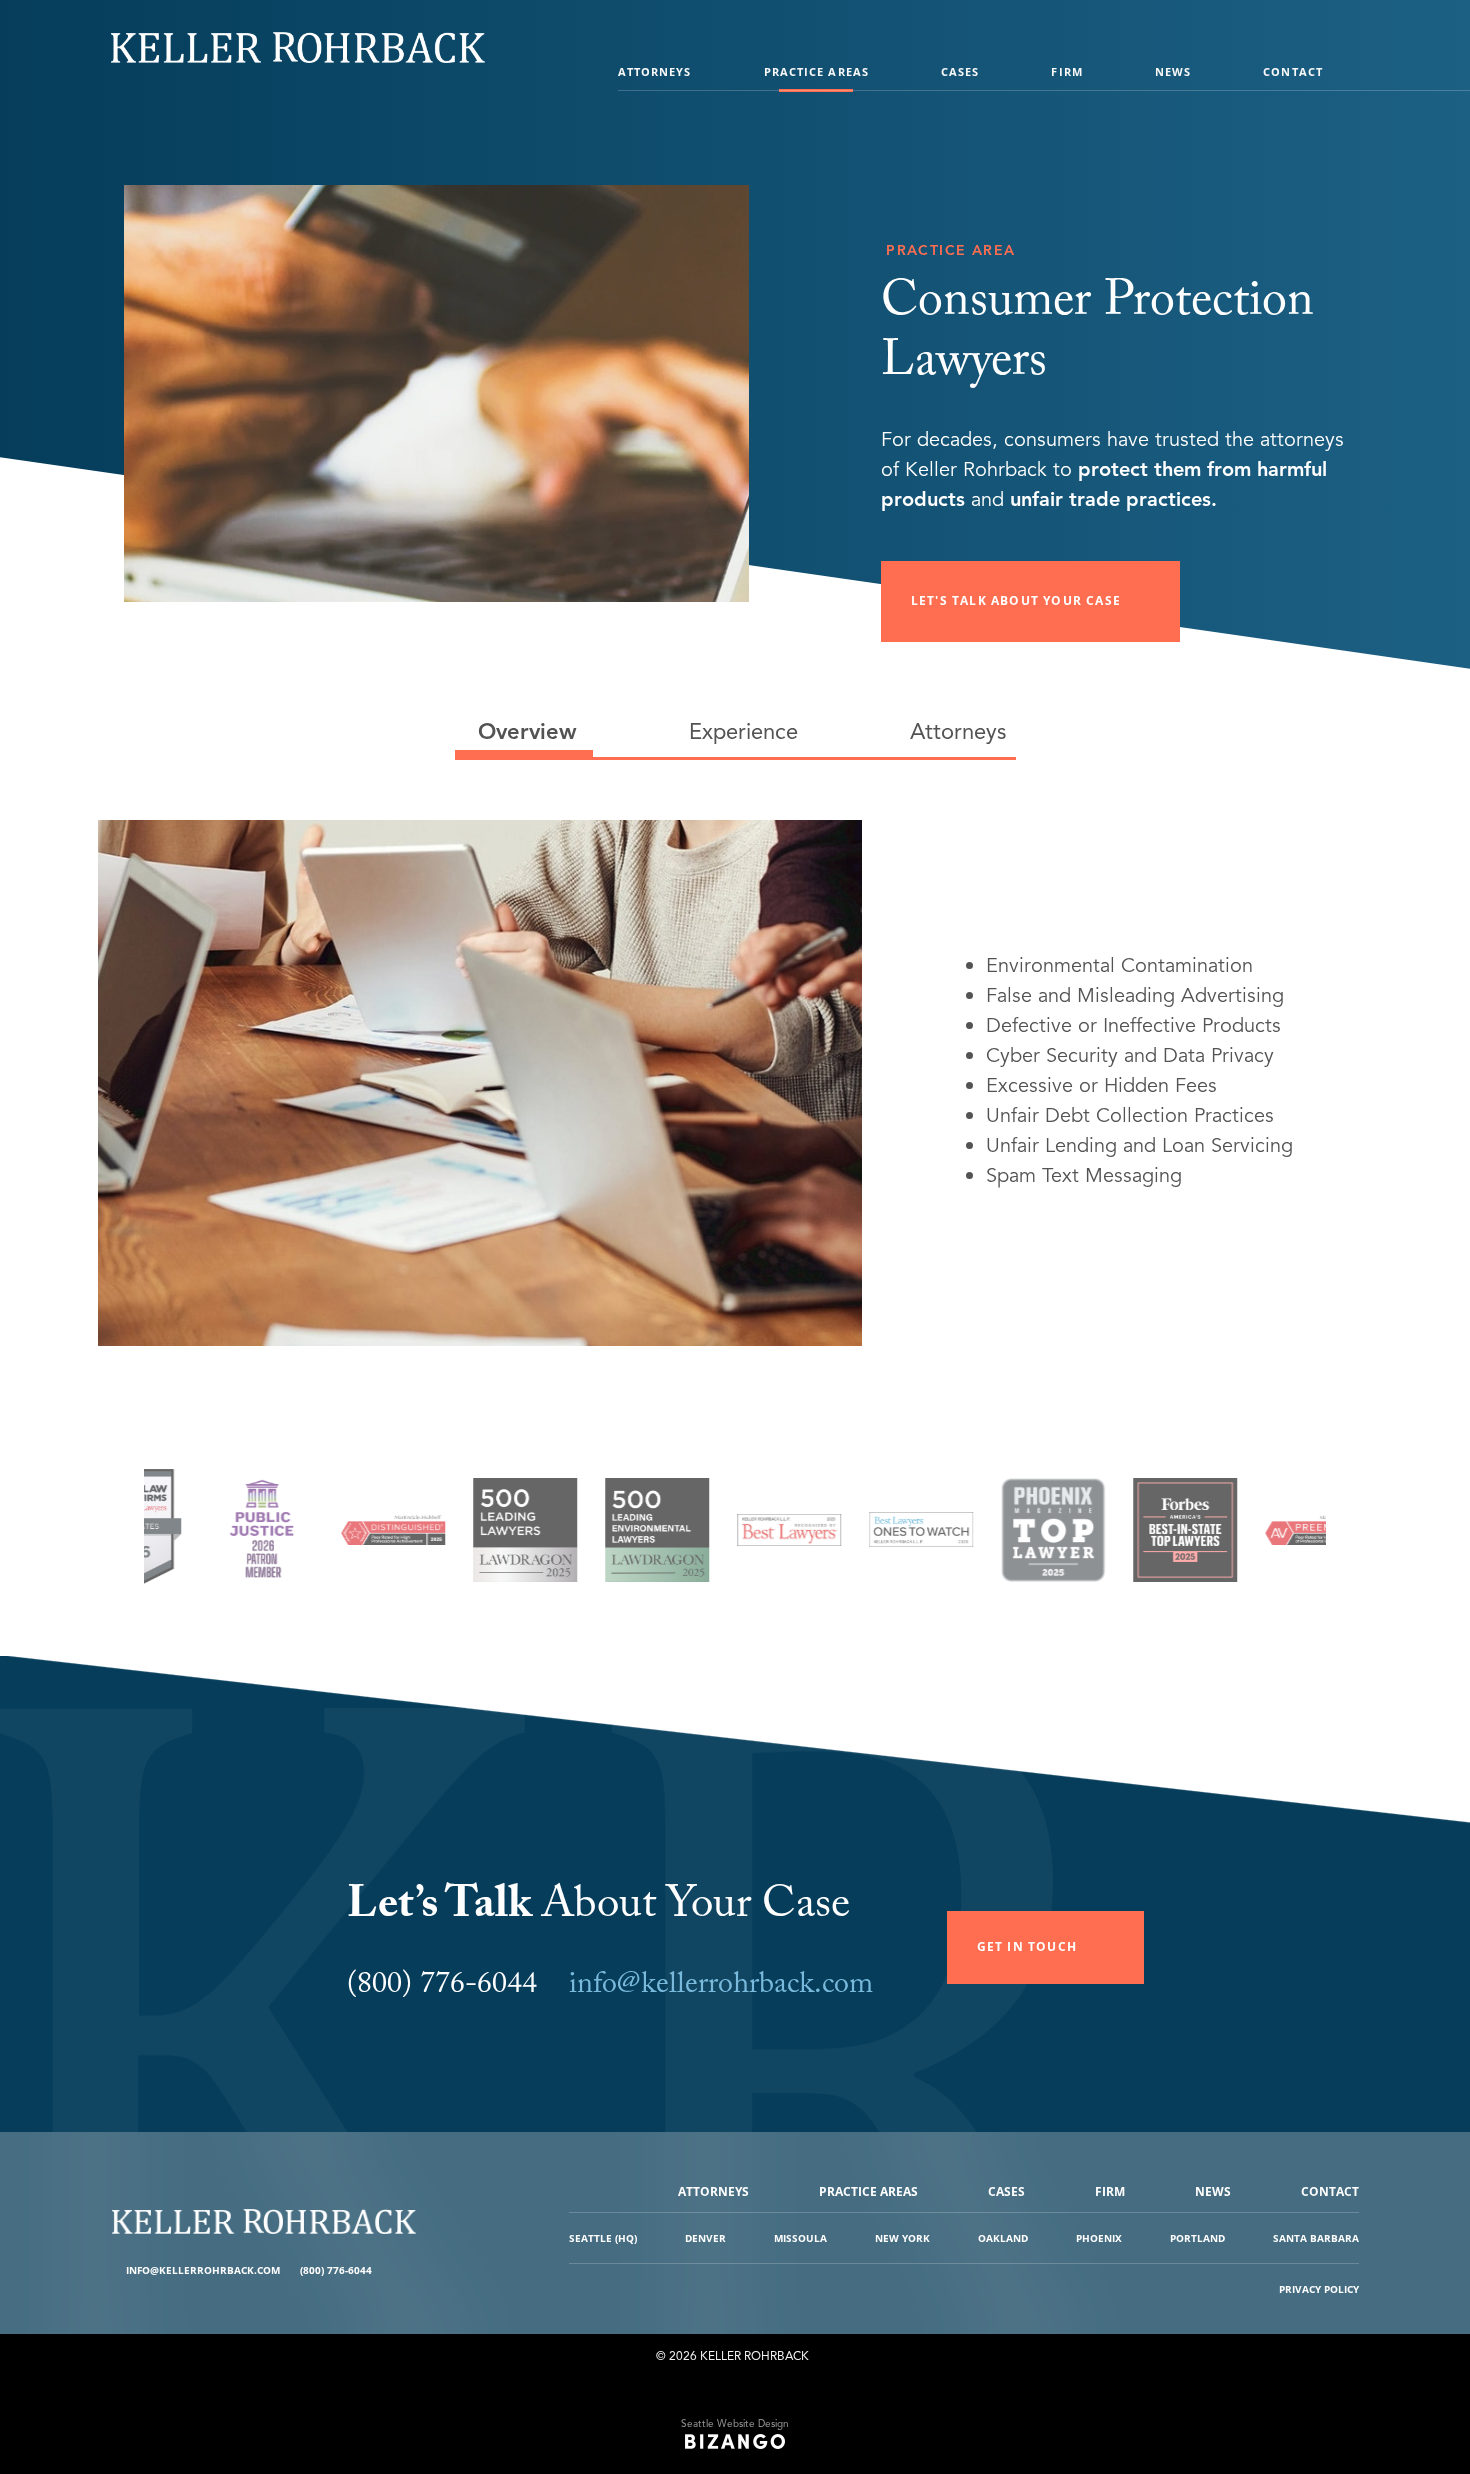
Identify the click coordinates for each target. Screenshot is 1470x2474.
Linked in (404, 2270)
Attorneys (655, 71)
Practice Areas (816, 71)
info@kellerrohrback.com (721, 1987)
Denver (705, 2238)
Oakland (1003, 2238)
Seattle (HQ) (603, 2238)
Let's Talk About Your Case (1016, 600)
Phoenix (1099, 2238)
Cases (960, 71)
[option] (224, 1540)
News (1173, 71)
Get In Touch (1027, 1946)
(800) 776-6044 (336, 2270)
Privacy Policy (1319, 2289)
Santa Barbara (1316, 2238)
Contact (1293, 71)
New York (902, 2238)
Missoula (800, 2238)
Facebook (389, 2270)
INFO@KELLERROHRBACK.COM (203, 2270)
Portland (1197, 2238)
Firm (1066, 71)
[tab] (524, 732)
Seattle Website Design (735, 2423)
